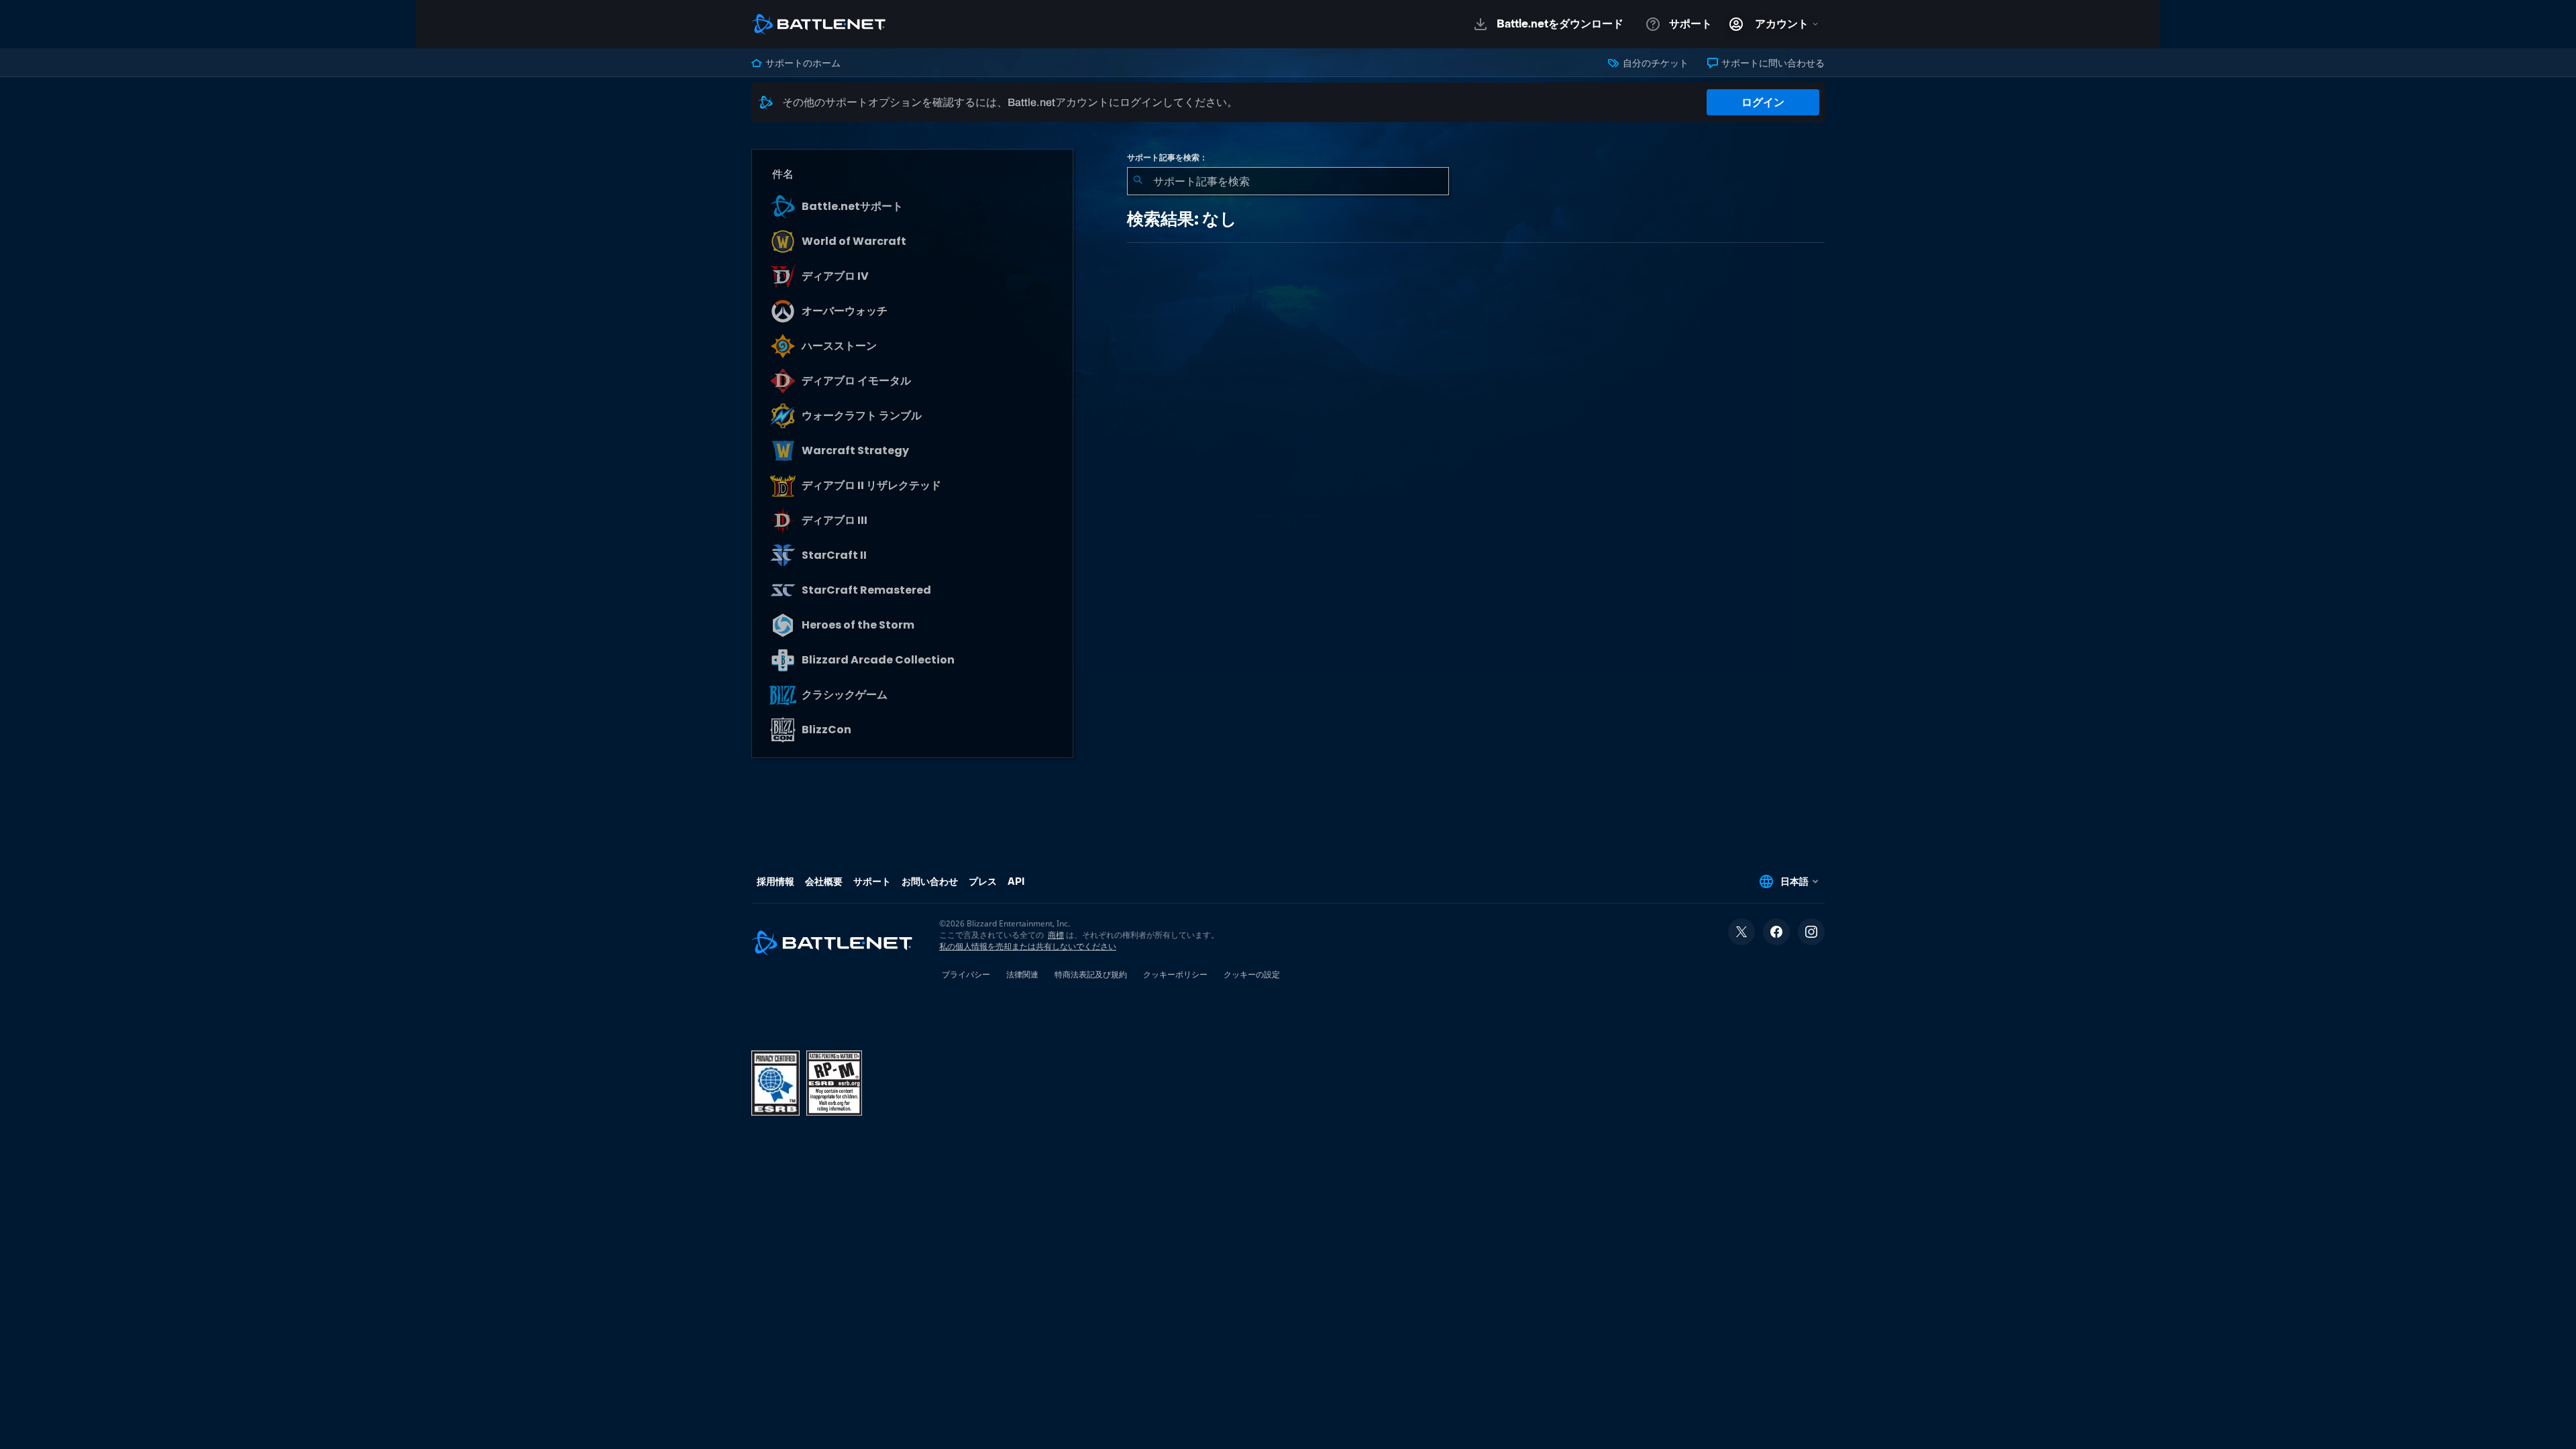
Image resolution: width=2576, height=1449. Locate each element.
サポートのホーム (802, 63)
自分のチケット (1654, 63)
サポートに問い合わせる (1772, 63)
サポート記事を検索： (1167, 158)
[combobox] (1288, 181)
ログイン (1763, 102)
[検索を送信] (1138, 181)
